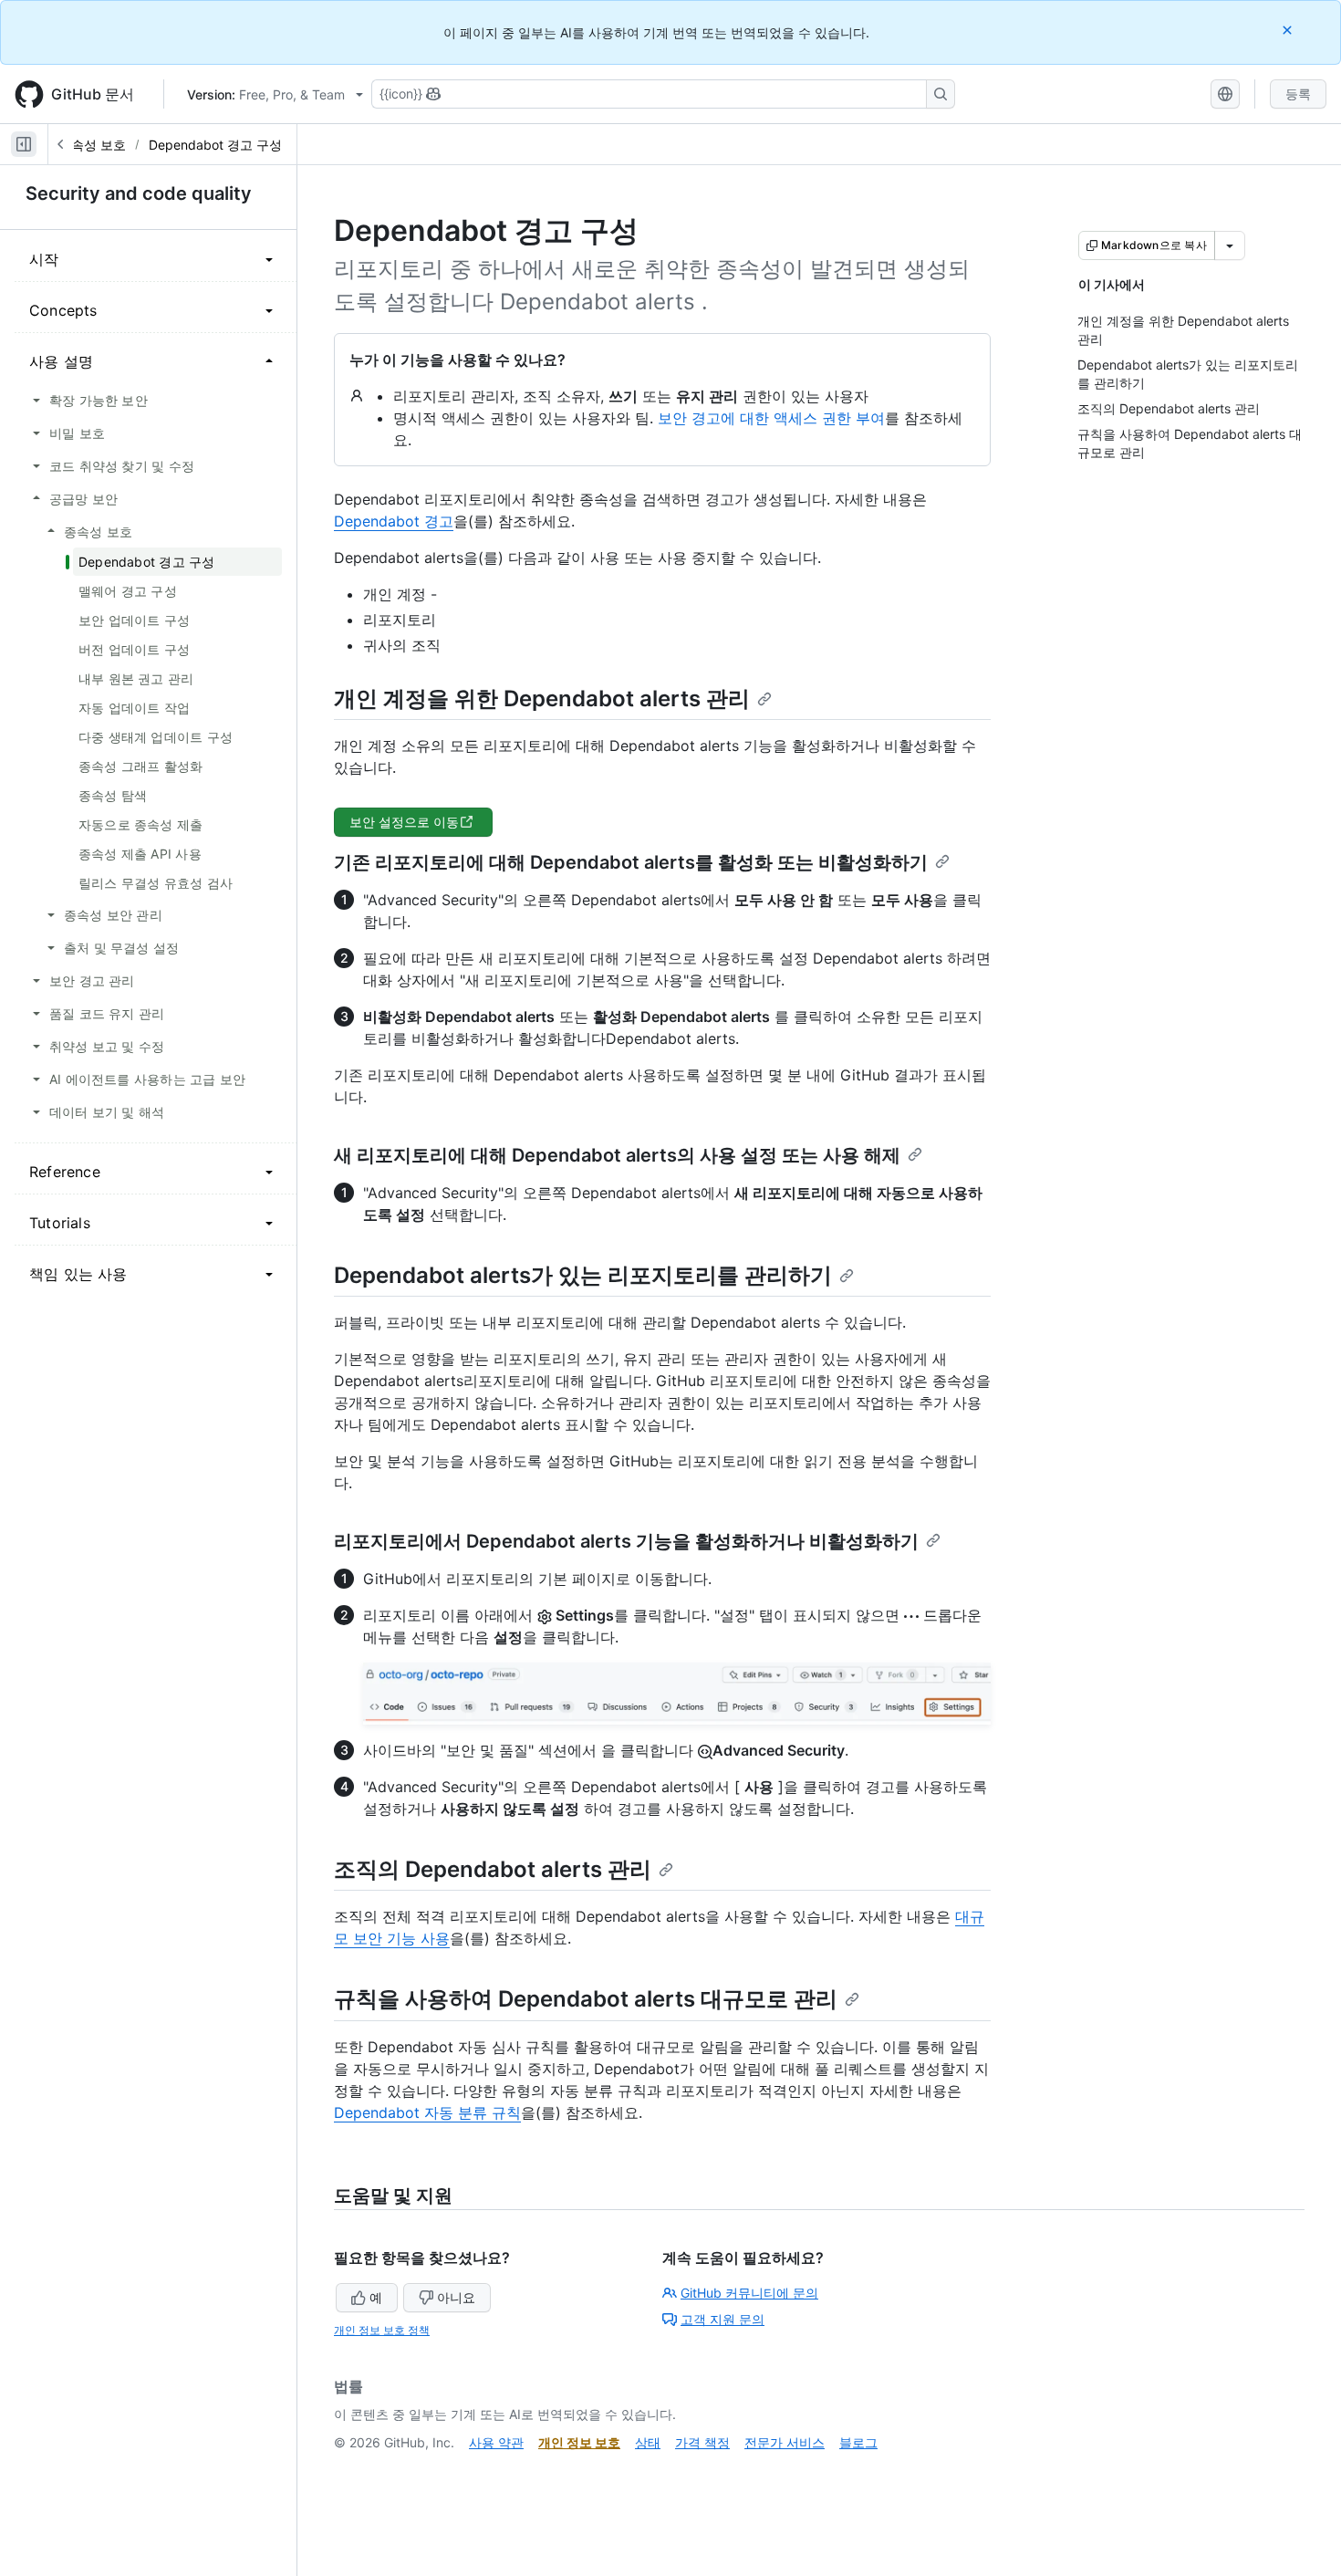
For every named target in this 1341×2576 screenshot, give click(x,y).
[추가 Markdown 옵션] (1230, 245)
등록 (1298, 94)
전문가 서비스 (785, 2442)
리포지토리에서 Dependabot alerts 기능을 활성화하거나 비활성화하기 (626, 1541)
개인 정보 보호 (579, 2442)
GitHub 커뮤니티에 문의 (749, 2293)
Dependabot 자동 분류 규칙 (427, 2112)
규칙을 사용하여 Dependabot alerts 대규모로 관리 (586, 1999)
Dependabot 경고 (394, 521)
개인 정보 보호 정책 (382, 2330)
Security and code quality (139, 193)
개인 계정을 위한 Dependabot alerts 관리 (542, 699)
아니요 (456, 2297)
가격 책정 (702, 2442)
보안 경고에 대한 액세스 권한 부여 (771, 418)
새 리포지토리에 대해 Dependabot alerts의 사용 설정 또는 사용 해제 (617, 1155)
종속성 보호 (92, 145)
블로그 (858, 2442)
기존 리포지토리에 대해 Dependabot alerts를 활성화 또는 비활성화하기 (631, 862)
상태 (648, 2442)
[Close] (1289, 30)
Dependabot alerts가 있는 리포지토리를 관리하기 (583, 1275)
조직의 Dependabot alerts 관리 (493, 1869)
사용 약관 (496, 2442)
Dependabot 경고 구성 (215, 145)
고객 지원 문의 (722, 2319)
